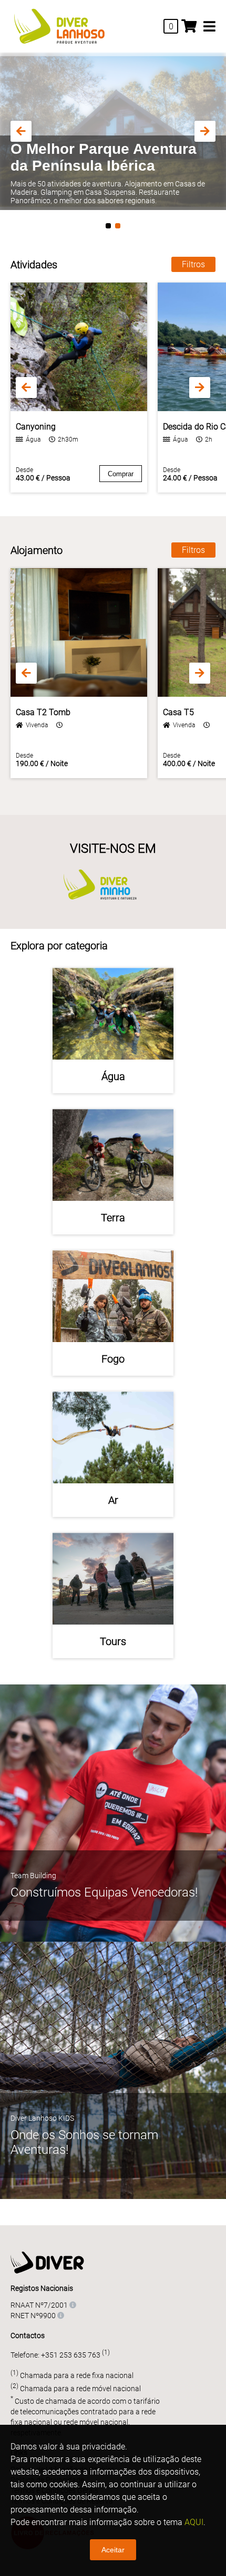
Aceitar (113, 2550)
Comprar (121, 474)
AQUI (194, 2522)
